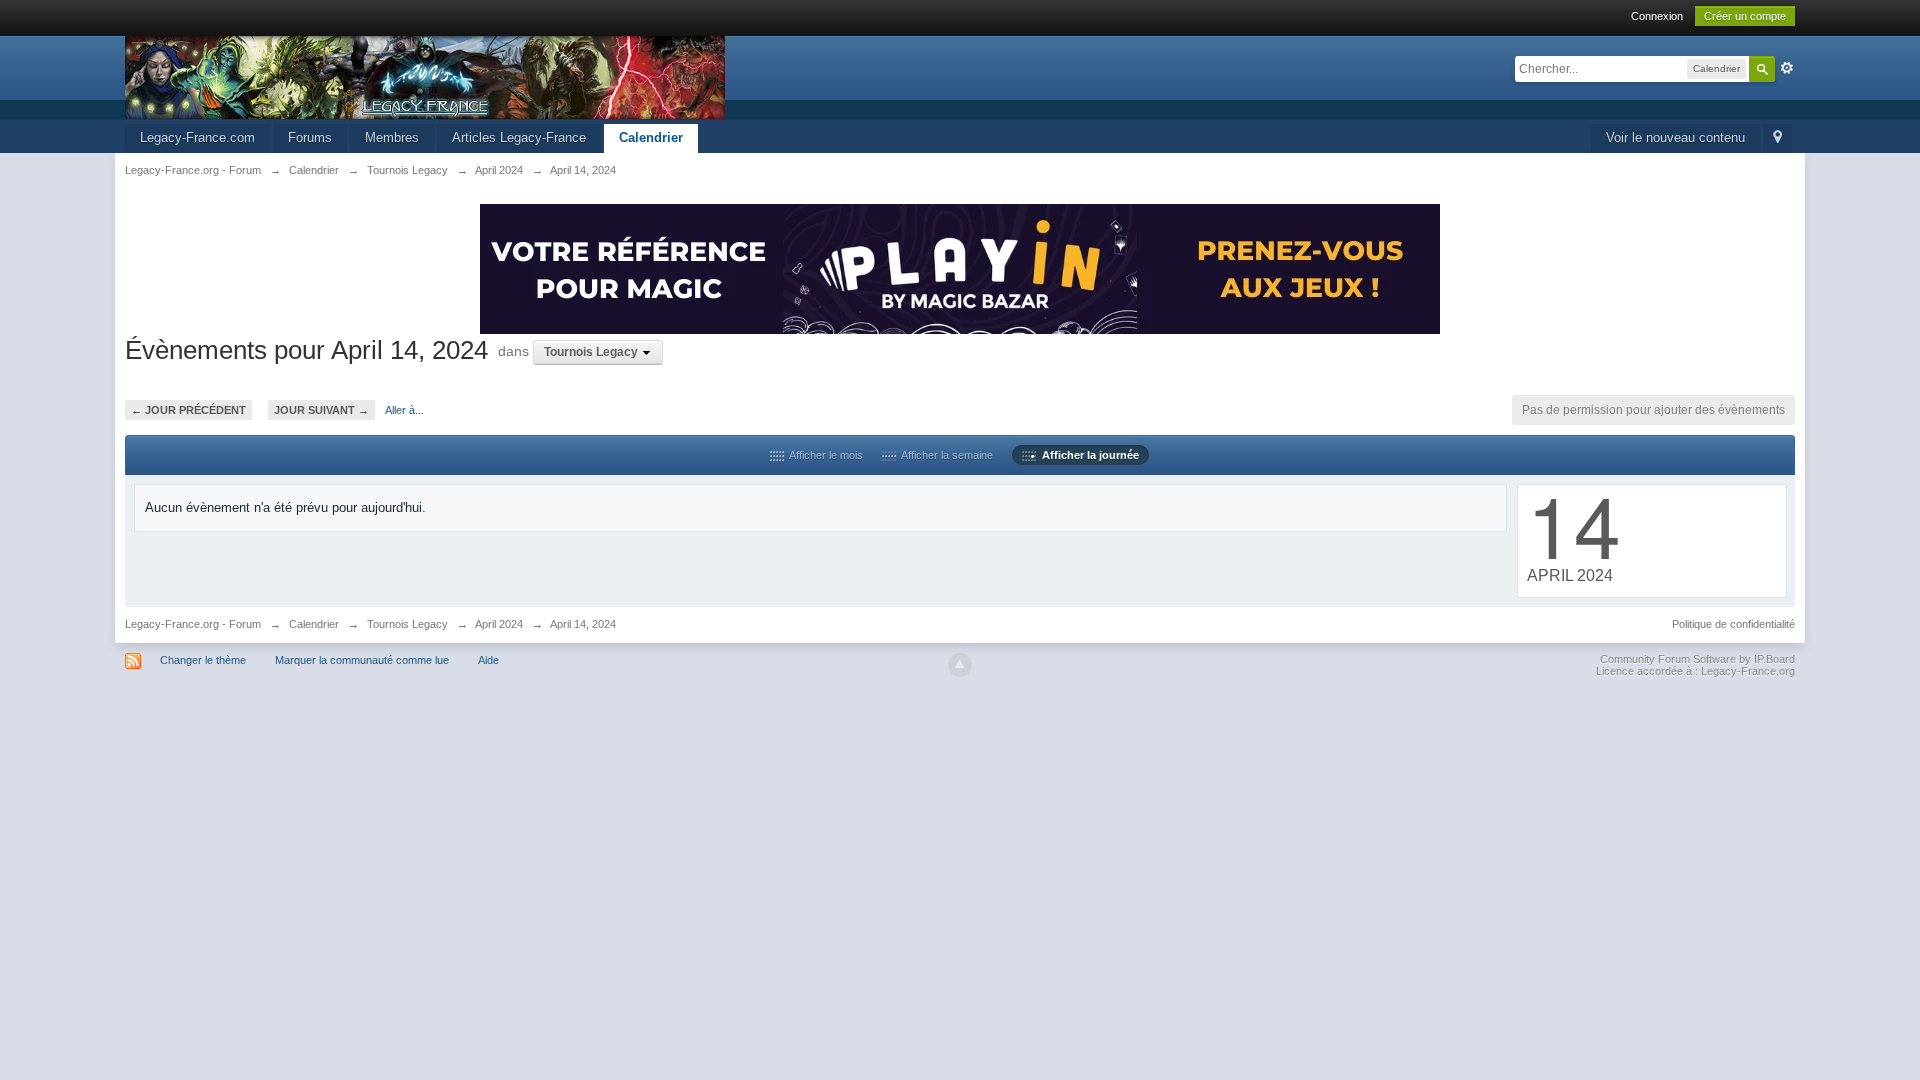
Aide (488, 660)
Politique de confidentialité (1733, 624)
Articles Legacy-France (519, 137)
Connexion (1657, 16)
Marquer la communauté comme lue (362, 660)
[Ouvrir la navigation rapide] (1777, 138)
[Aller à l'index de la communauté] (425, 76)
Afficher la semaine (944, 455)
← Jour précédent (188, 410)
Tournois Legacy (407, 624)
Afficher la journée (1087, 455)
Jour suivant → (321, 410)
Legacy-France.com (197, 137)
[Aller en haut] (960, 665)
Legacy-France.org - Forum (193, 624)
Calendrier (651, 137)
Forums (310, 137)
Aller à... (404, 410)
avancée (1787, 68)
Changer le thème (203, 660)
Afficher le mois (823, 455)
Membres (392, 137)
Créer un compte (1745, 16)
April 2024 (499, 624)
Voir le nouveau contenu (1675, 137)
